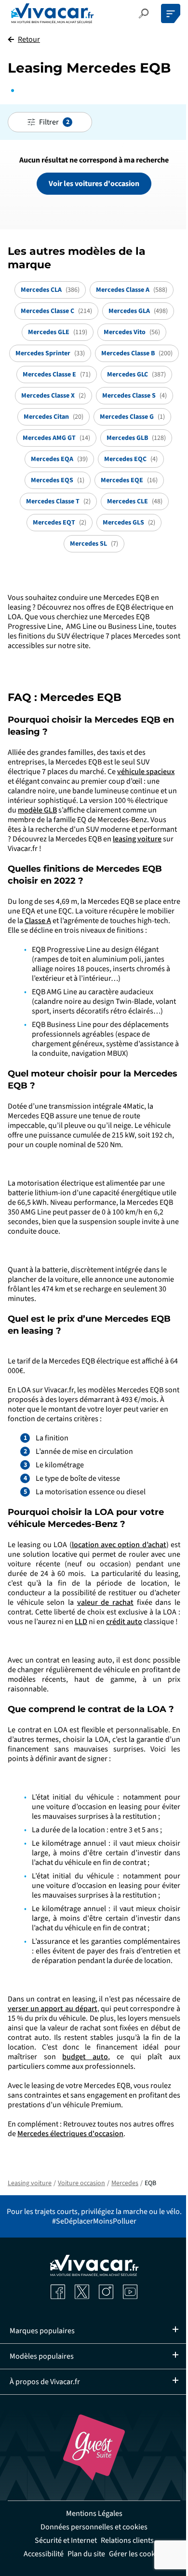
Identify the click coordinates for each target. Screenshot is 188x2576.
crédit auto (124, 1622)
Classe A (38, 921)
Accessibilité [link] (40, 2554)
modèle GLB (37, 810)
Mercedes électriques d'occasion (70, 2134)
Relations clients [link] (123, 2540)
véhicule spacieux (146, 772)
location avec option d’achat (119, 1545)
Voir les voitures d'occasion (94, 184)
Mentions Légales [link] (90, 2513)
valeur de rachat (105, 1602)
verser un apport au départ (53, 2009)
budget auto (85, 2057)
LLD (81, 1622)
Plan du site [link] (83, 2554)
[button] (144, 13)
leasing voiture (137, 839)
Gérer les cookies (133, 2554)
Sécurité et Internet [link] (62, 2540)
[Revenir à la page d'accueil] (52, 13)
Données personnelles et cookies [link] (91, 2527)
